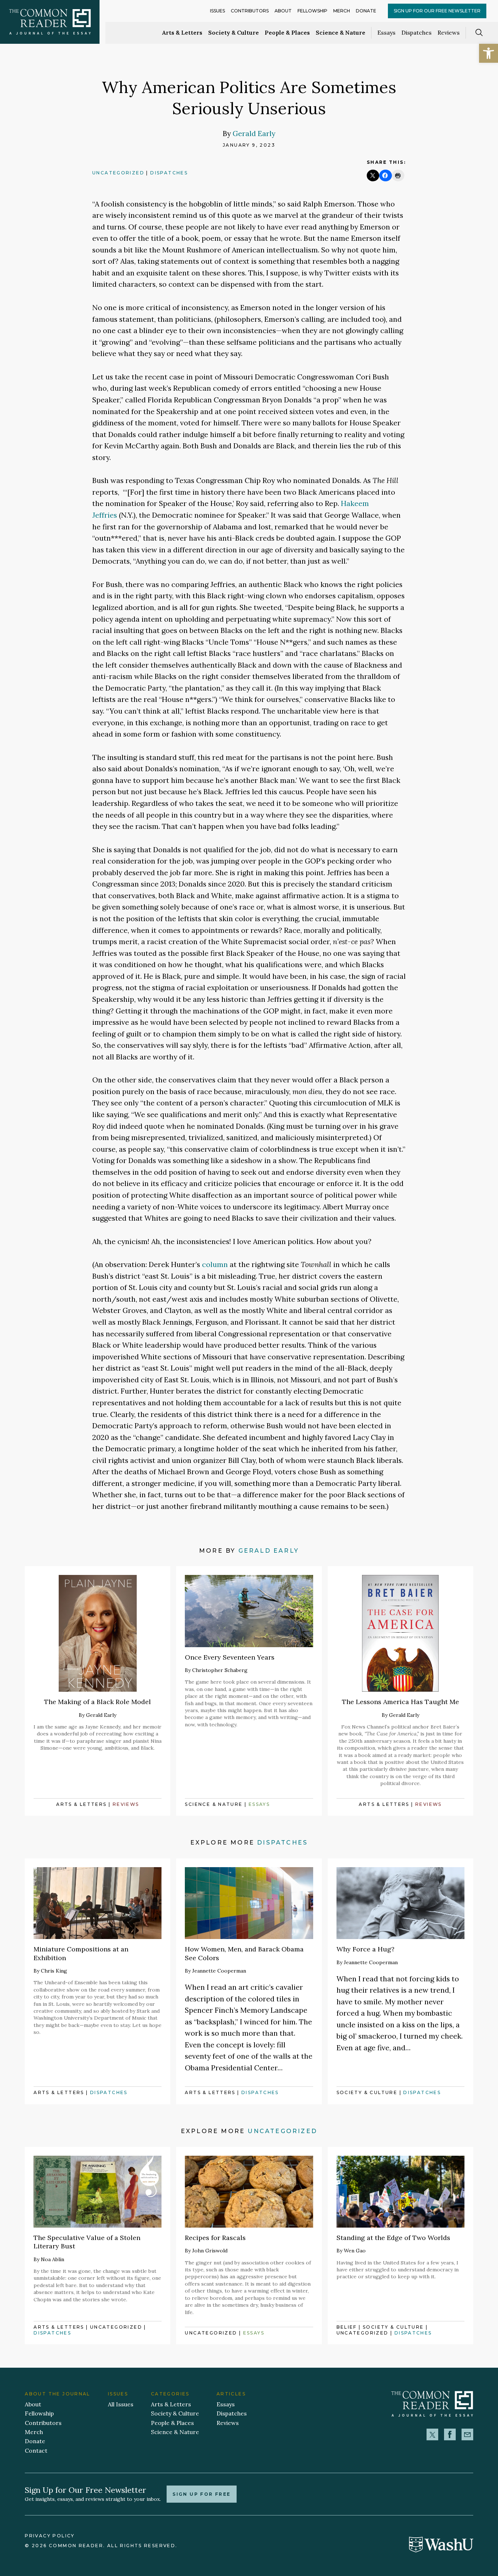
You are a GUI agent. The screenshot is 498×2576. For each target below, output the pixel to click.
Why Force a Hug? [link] (365, 1949)
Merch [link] (342, 11)
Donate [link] (366, 11)
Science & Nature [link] (341, 32)
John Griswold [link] (210, 2251)
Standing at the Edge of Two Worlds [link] (393, 2238)
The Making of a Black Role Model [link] (98, 1702)
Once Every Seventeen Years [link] (230, 1657)
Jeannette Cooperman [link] (219, 1971)
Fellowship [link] (312, 11)
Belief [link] (347, 2327)
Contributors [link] (250, 11)
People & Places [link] (287, 32)
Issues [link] (217, 11)
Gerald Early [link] (254, 133)
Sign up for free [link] (201, 2494)
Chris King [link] (54, 1971)
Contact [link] (36, 2451)
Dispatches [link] (417, 32)
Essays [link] (386, 32)
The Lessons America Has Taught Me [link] (400, 1702)
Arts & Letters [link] (182, 32)
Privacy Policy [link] (50, 2536)
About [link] (283, 11)
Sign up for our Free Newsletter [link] (437, 11)
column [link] (215, 1264)
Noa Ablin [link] (52, 2259)
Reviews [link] (449, 32)
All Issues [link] (121, 2404)
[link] (489, 53)
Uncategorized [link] (118, 173)
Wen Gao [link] (355, 2251)
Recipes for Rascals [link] (215, 2238)
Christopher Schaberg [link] (220, 1670)
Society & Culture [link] (234, 32)
